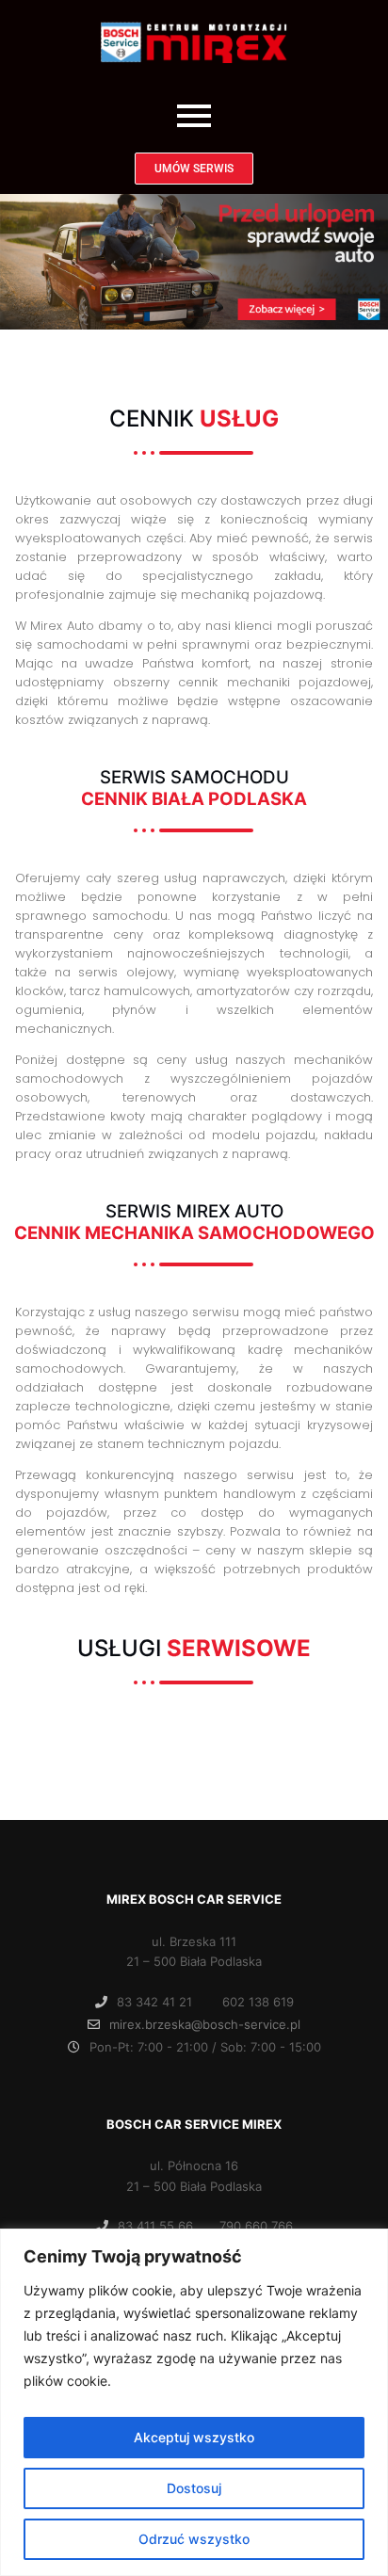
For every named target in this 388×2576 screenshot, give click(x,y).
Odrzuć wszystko (194, 2539)
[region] (194, 2402)
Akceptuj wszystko (194, 2437)
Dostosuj (194, 2488)
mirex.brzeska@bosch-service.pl (205, 2024)
